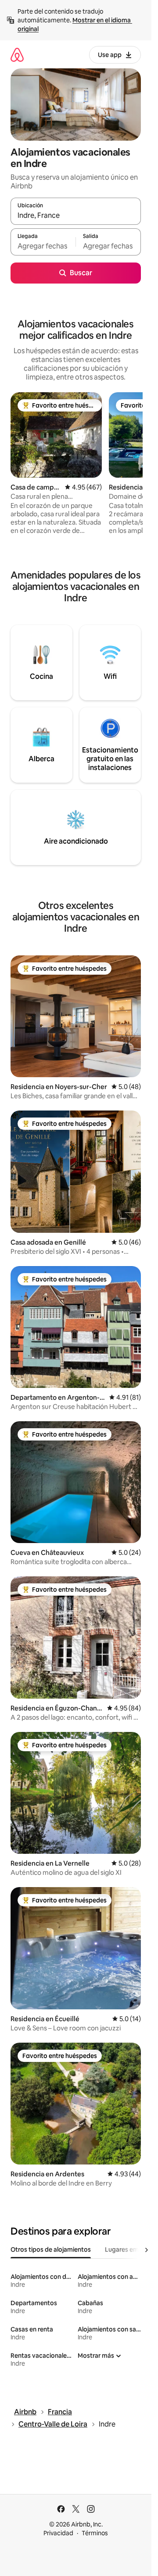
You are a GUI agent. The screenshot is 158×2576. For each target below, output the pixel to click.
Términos (95, 2533)
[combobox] (76, 215)
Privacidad (58, 2533)
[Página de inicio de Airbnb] (17, 55)
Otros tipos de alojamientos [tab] (51, 2250)
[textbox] (43, 246)
